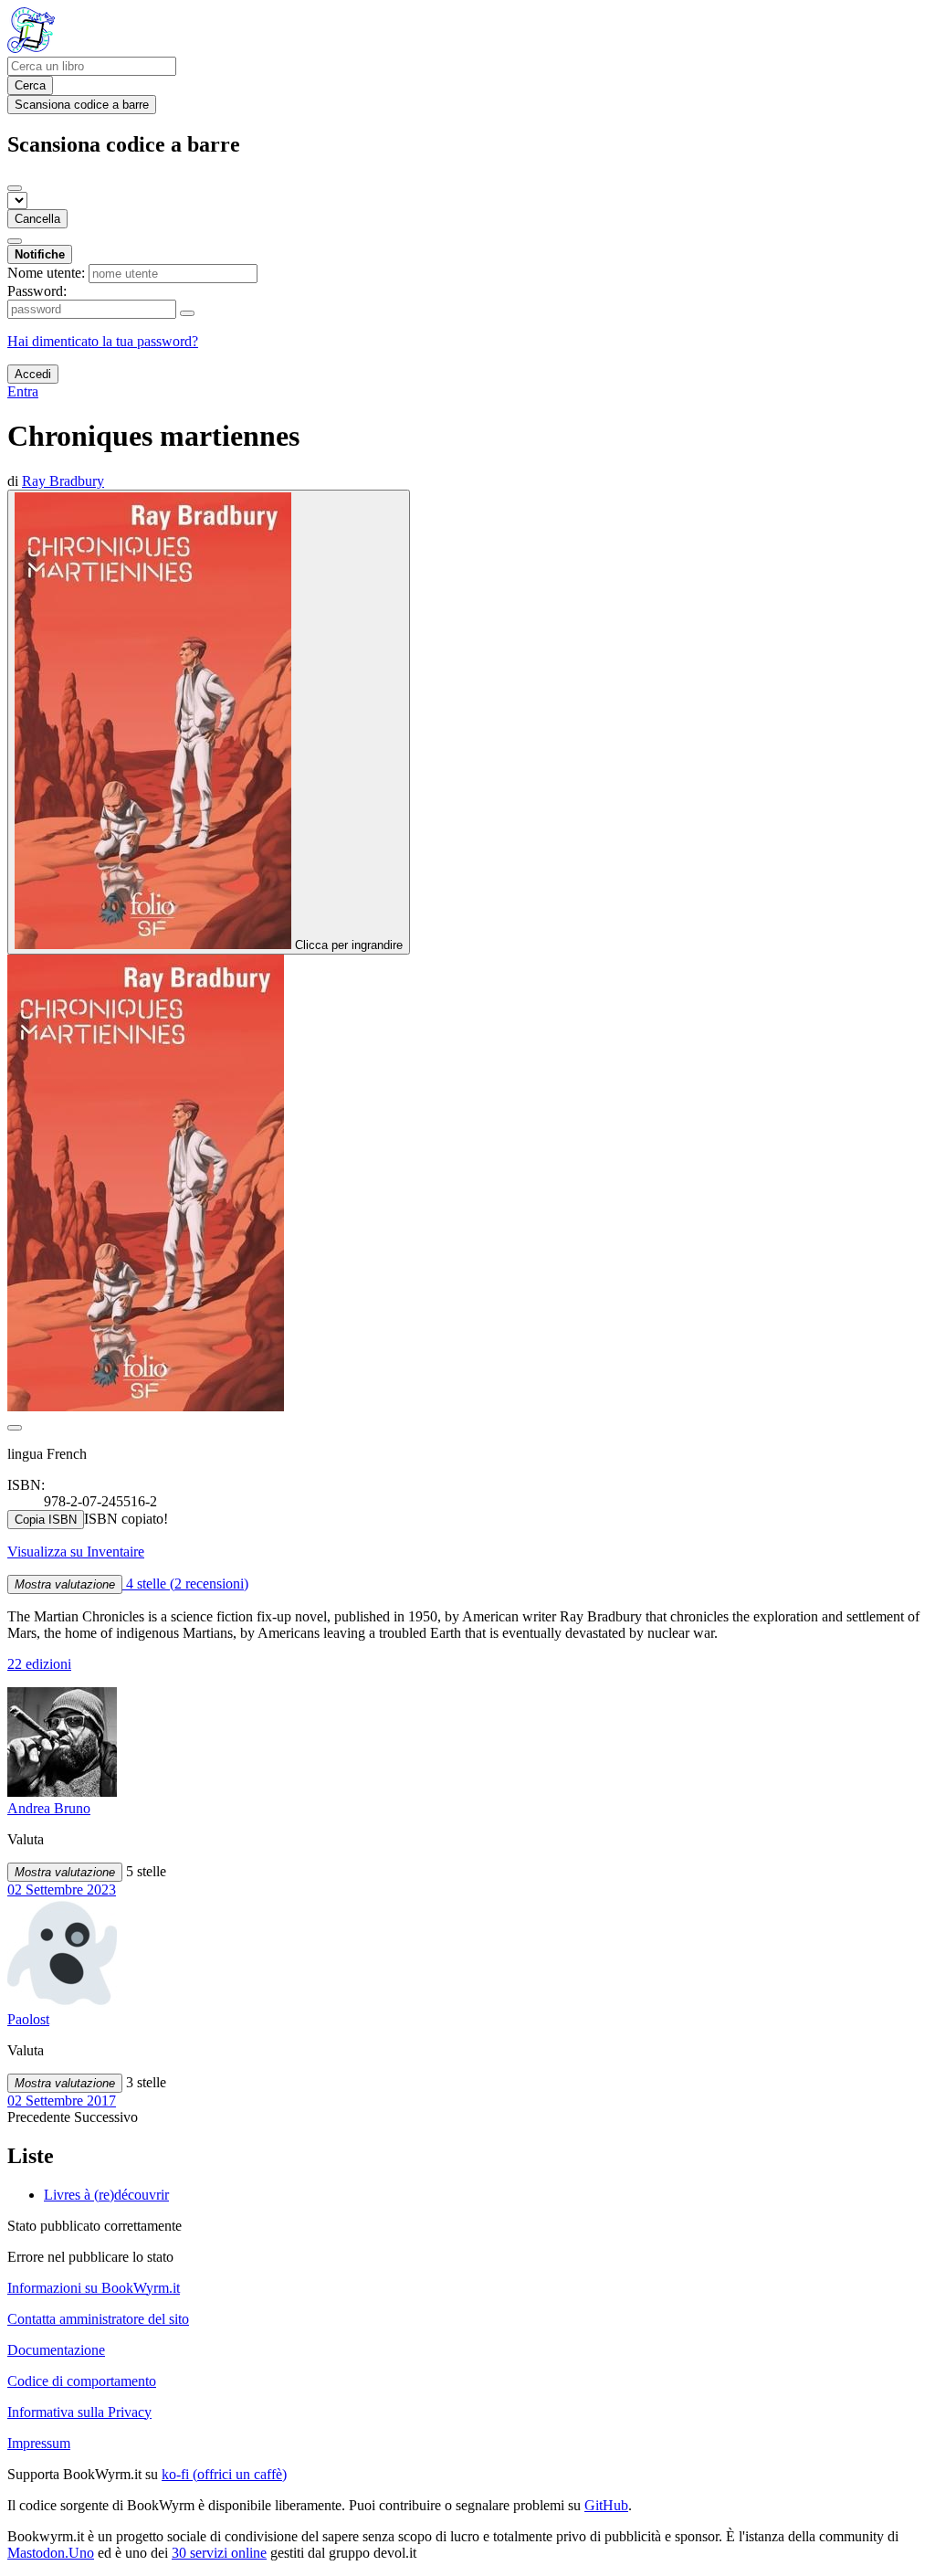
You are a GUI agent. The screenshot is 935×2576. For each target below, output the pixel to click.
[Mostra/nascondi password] (187, 313)
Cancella (37, 219)
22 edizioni (39, 1664)
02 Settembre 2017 (62, 2101)
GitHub (606, 2505)
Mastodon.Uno (51, 2553)
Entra (23, 391)
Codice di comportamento (82, 2381)
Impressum (39, 2443)
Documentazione (56, 2350)
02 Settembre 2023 (62, 1890)
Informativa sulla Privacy (79, 2412)
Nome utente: (46, 273)
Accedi (33, 374)
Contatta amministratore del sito (98, 2319)
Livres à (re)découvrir (106, 2195)
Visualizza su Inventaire (76, 1552)
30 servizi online (219, 2553)
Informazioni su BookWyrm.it (94, 2288)
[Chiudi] (15, 188)
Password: (37, 291)
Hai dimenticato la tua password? (103, 341)
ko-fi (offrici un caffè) (224, 2474)
